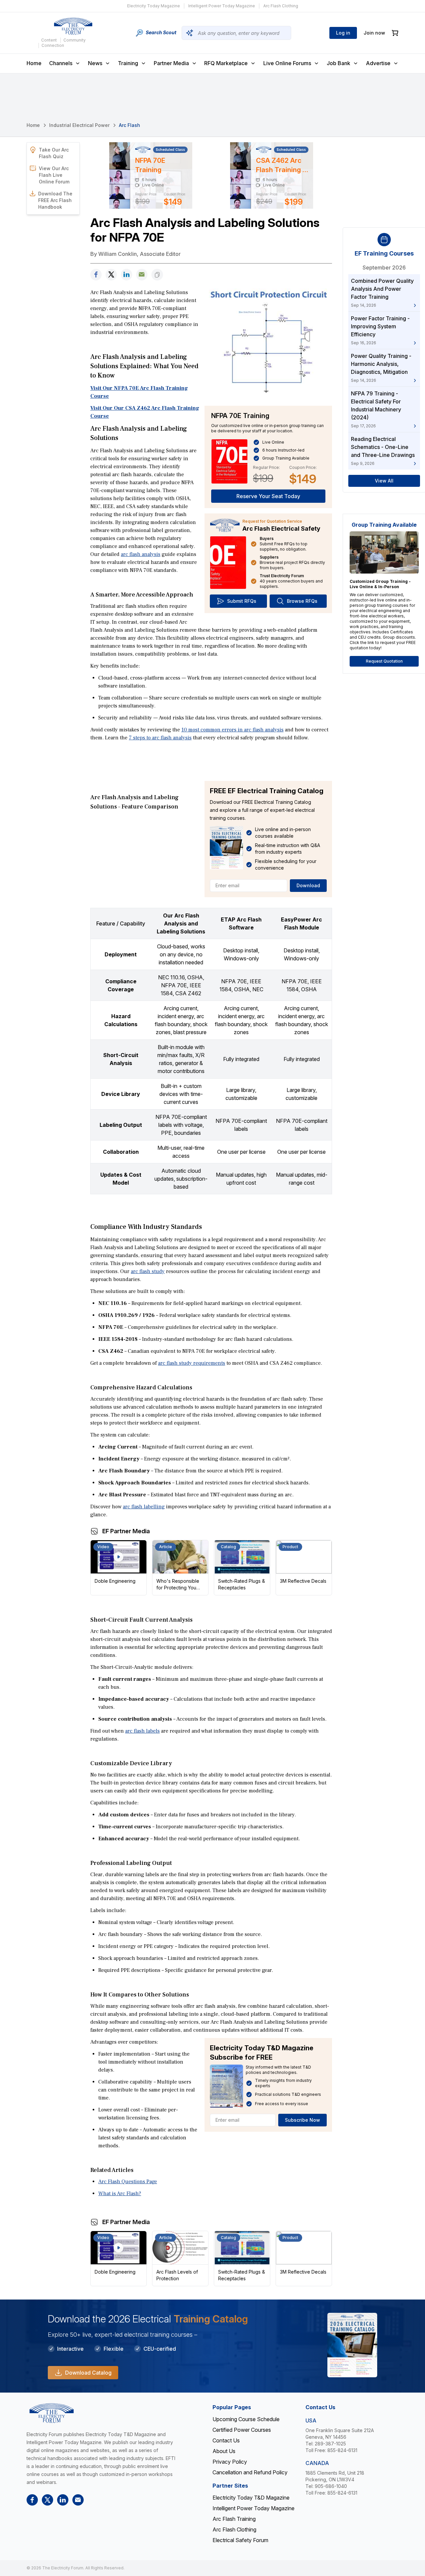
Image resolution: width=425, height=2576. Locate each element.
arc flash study (148, 1271)
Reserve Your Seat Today (268, 496)
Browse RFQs (302, 601)
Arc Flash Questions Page (128, 2182)
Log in (343, 33)
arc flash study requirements (192, 1363)
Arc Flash (129, 125)
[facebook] (96, 275)
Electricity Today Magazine (154, 6)
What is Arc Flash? (120, 2194)
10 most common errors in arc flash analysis (232, 730)
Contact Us (226, 2440)
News (95, 63)
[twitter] (111, 275)
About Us (224, 2451)
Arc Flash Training (234, 2519)
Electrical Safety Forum (240, 2540)
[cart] (395, 33)
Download (308, 885)
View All (384, 481)
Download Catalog (88, 2373)
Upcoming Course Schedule (246, 2419)
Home (34, 63)
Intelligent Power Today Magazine (222, 6)
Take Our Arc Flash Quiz (54, 153)
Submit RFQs (242, 601)
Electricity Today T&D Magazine (251, 2498)
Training (128, 63)
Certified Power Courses (242, 2430)
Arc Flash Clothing (281, 6)
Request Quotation (384, 661)
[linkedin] (127, 275)
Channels (61, 63)
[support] (142, 275)
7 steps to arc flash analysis (160, 738)
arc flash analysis (141, 554)
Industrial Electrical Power (79, 125)
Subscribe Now (302, 2120)
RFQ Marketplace (226, 63)
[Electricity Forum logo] (73, 26)
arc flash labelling (144, 1507)
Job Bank (339, 63)
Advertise (378, 63)
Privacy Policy (230, 2462)
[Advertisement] (211, 761)
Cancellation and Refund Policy (250, 2472)
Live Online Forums (287, 63)
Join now (374, 33)
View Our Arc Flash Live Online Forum (54, 175)
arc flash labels (142, 1731)
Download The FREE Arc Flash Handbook (55, 200)
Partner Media (171, 63)
